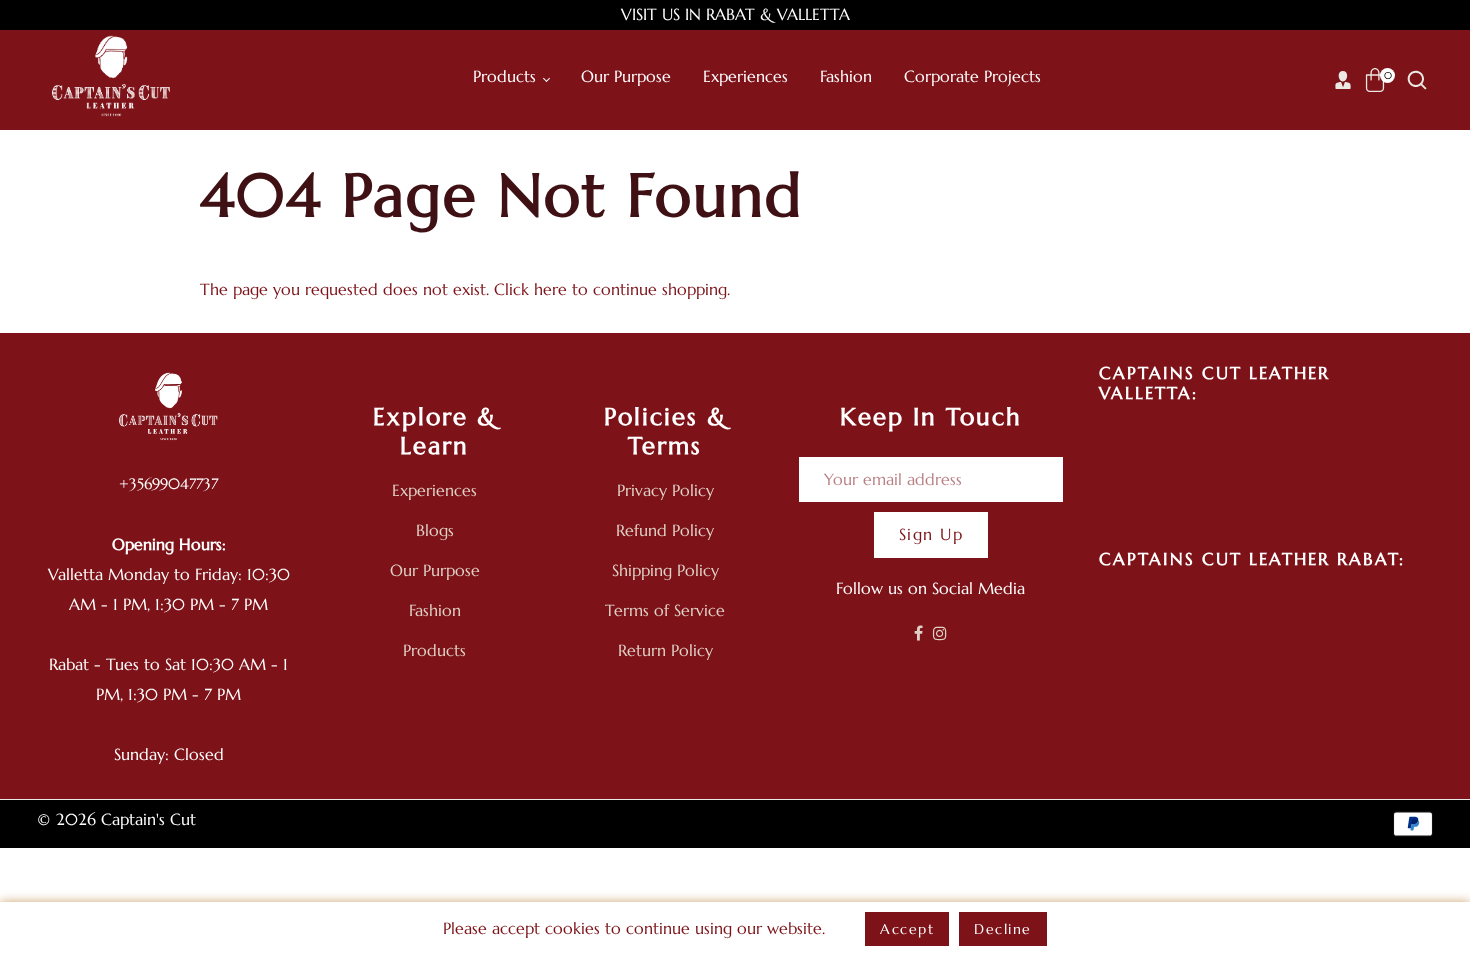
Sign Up (931, 534)
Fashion (435, 610)
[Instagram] (940, 633)
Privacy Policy (665, 490)
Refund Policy (665, 530)
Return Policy (665, 650)
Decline (1003, 929)
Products (434, 650)
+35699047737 (168, 483)
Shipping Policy (665, 570)
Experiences (434, 490)
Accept (907, 929)
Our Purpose (435, 570)
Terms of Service (665, 610)
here (550, 289)
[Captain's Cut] (112, 78)
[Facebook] (918, 633)
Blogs (435, 530)
